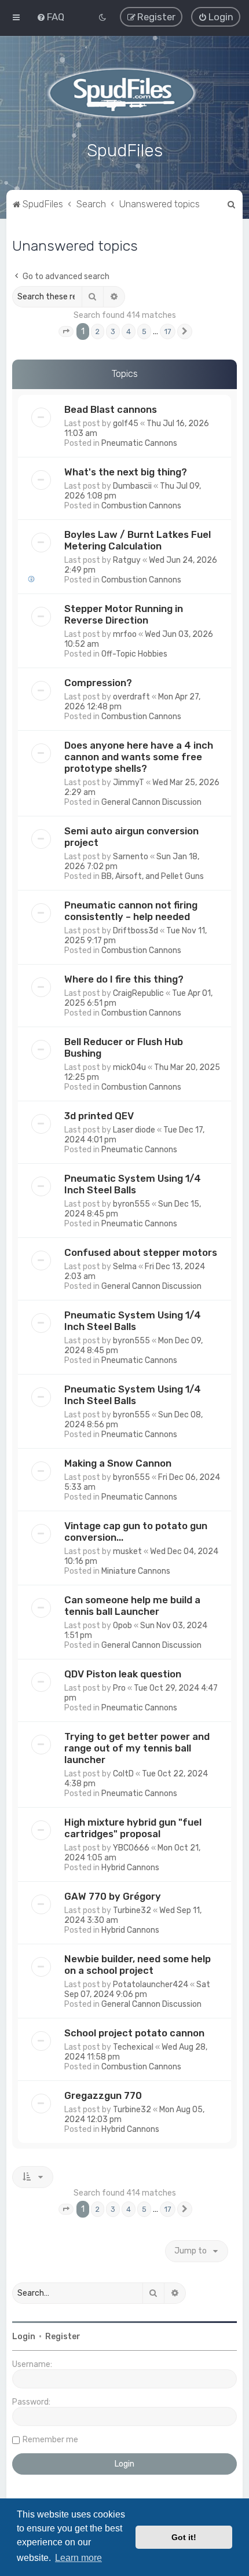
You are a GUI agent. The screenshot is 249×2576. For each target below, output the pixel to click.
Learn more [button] (78, 2558)
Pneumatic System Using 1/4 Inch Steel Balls (133, 1184)
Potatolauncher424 (151, 1985)
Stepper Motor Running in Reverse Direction (124, 614)
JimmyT (129, 783)
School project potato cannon (134, 2033)
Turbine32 (132, 1910)
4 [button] (129, 331)
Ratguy (127, 560)
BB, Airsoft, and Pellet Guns (153, 876)
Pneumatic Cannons (139, 443)
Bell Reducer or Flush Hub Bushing (124, 1047)
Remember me (50, 2440)
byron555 (131, 1204)
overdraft (131, 697)
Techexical (133, 2047)
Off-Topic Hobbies (134, 654)
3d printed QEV (99, 1116)
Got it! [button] (184, 2537)
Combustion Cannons (141, 506)
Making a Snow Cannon (118, 1463)
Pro (119, 1688)
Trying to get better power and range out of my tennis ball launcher (137, 1748)
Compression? (98, 683)
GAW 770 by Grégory (113, 1896)
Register (63, 2337)
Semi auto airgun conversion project (131, 837)
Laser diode (134, 1130)
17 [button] (168, 331)
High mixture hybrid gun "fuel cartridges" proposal (133, 1828)
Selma (125, 1267)
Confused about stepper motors (141, 1252)
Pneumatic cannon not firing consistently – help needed (131, 911)
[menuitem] (50, 17)
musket (127, 1551)
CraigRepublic (138, 993)
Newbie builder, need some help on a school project (138, 1965)
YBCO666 (131, 1848)
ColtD (123, 1774)
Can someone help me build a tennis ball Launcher (132, 1606)
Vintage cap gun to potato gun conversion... (136, 1531)
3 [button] (113, 331)
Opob (122, 1626)
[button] (66, 332)
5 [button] (144, 331)
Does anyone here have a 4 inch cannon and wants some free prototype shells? (139, 757)
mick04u (129, 1067)
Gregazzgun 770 (103, 2095)
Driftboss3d (136, 931)
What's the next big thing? (126, 472)
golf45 (126, 424)
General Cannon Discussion (151, 802)
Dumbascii (132, 486)
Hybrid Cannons (130, 1868)
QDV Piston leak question (123, 1674)
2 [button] (98, 331)
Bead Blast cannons (111, 409)
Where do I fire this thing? (124, 979)
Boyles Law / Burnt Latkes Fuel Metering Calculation (138, 540)
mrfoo (125, 634)
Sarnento (131, 857)
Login (24, 2337)
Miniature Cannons (136, 1571)
